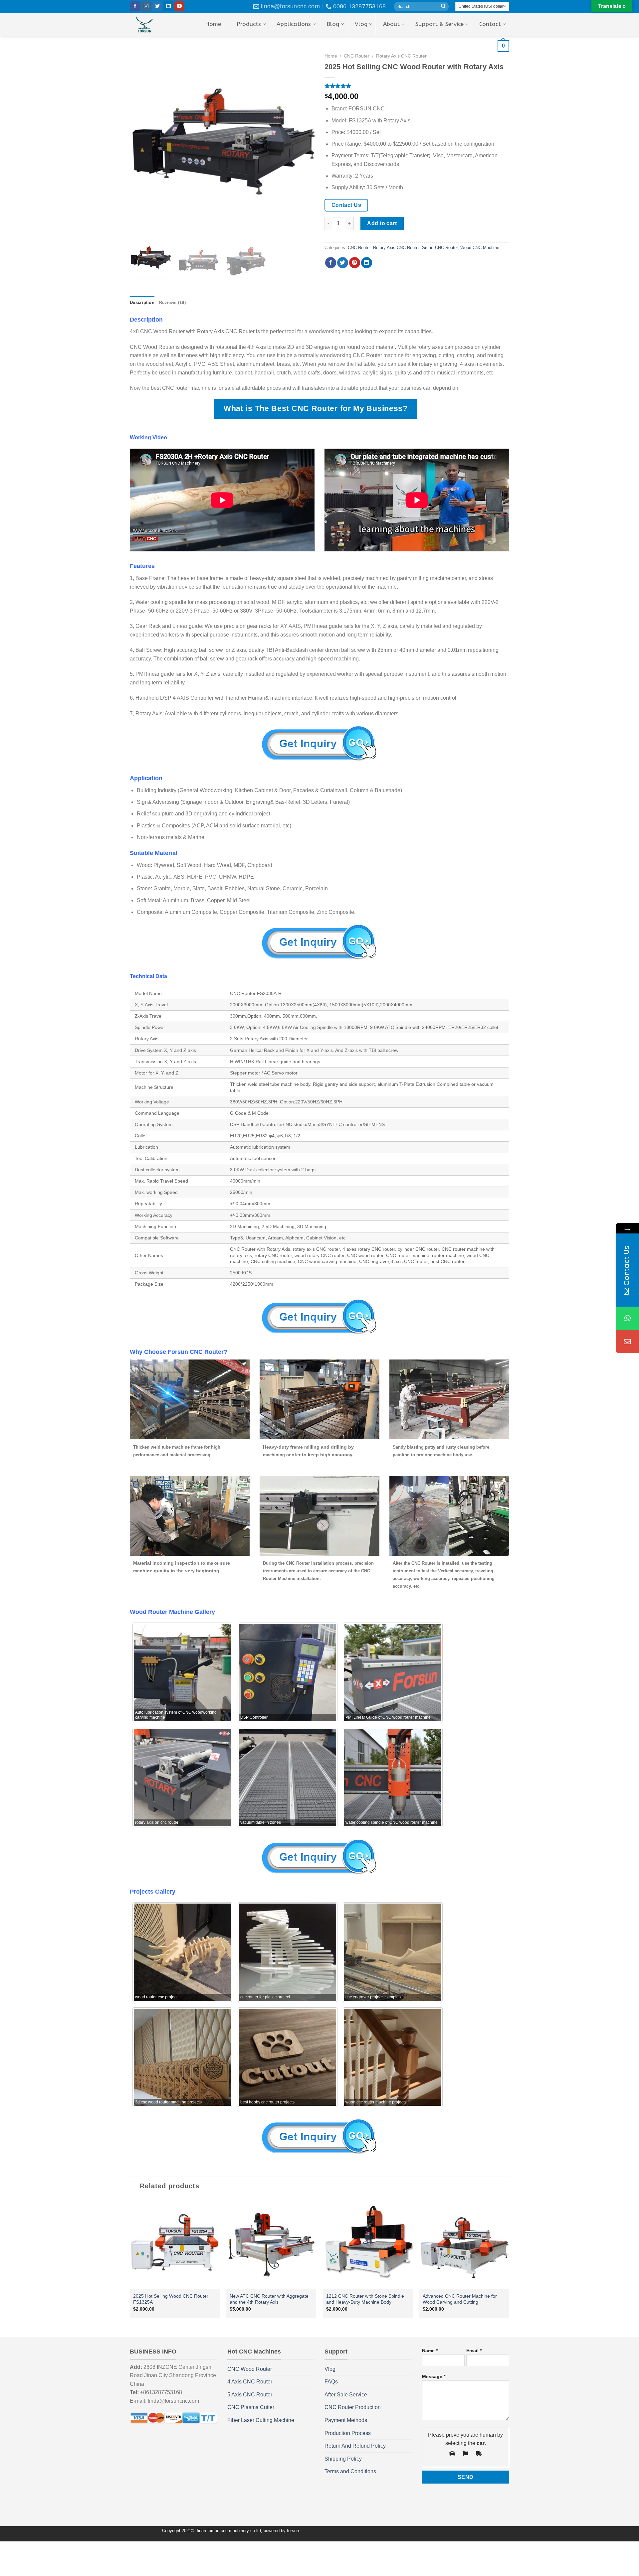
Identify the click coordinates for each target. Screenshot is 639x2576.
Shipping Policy (343, 2459)
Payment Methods (346, 2420)
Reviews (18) (172, 302)
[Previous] (142, 142)
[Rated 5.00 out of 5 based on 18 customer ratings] (417, 86)
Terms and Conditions (350, 2471)
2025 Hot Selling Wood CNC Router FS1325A (171, 2299)
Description (142, 302)
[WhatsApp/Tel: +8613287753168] (627, 1318)
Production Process (348, 2433)
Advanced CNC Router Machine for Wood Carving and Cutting (460, 2299)
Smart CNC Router (440, 248)
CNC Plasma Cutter (251, 2407)
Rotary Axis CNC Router (396, 248)
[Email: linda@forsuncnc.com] (627, 1342)
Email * (474, 2351)
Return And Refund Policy (355, 2446)
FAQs (331, 2382)
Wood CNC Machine (480, 248)
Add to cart (382, 223)
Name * (430, 2351)
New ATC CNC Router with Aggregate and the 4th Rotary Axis (269, 2299)
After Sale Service (346, 2395)
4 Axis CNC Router (250, 2382)
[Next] (303, 142)
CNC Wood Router (250, 2369)
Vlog (330, 2369)
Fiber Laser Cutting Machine (261, 2420)
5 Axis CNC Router (250, 2395)
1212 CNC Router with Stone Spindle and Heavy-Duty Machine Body (365, 2299)
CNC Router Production (353, 2407)
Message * (434, 2376)
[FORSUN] (154, 24)
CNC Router (359, 248)
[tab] (142, 303)
